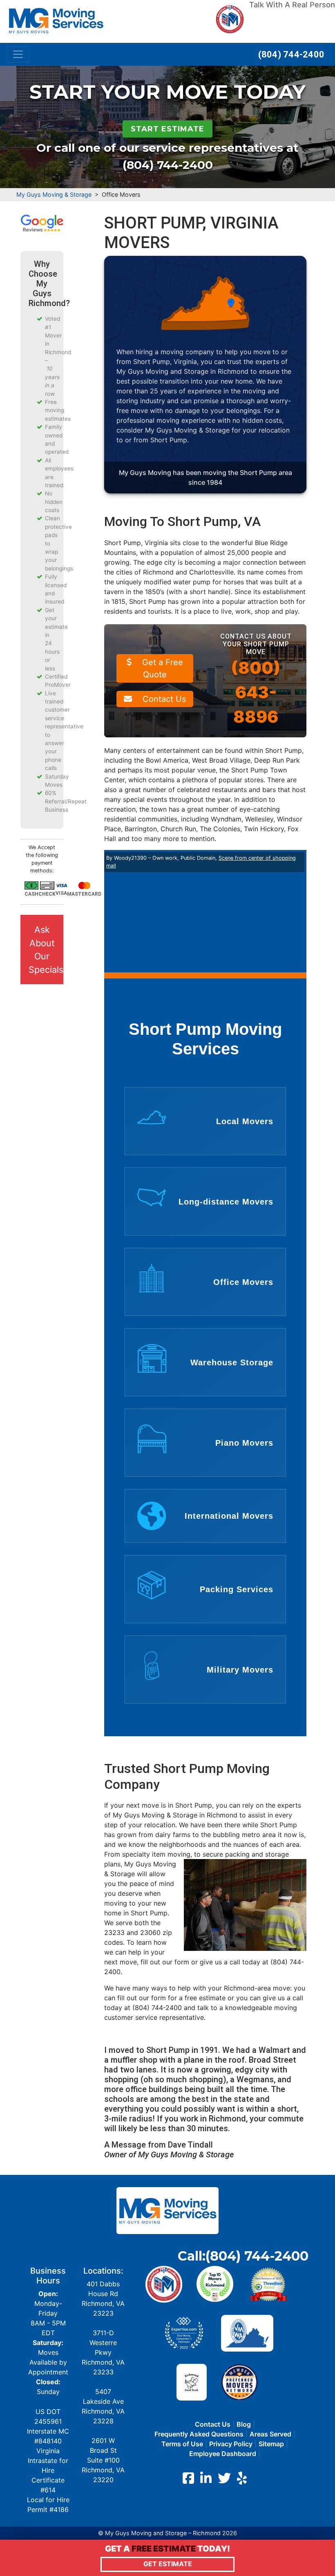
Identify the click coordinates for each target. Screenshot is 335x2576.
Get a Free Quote (161, 668)
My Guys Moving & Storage (54, 194)
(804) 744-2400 (291, 54)
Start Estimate (167, 129)
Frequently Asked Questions (199, 2434)
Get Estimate (168, 2564)
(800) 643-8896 (256, 692)
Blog (244, 2424)
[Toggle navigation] (18, 54)
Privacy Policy (231, 2444)
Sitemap (271, 2444)
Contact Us (163, 699)
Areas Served (270, 2434)
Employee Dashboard (223, 2454)
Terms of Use (182, 2444)
